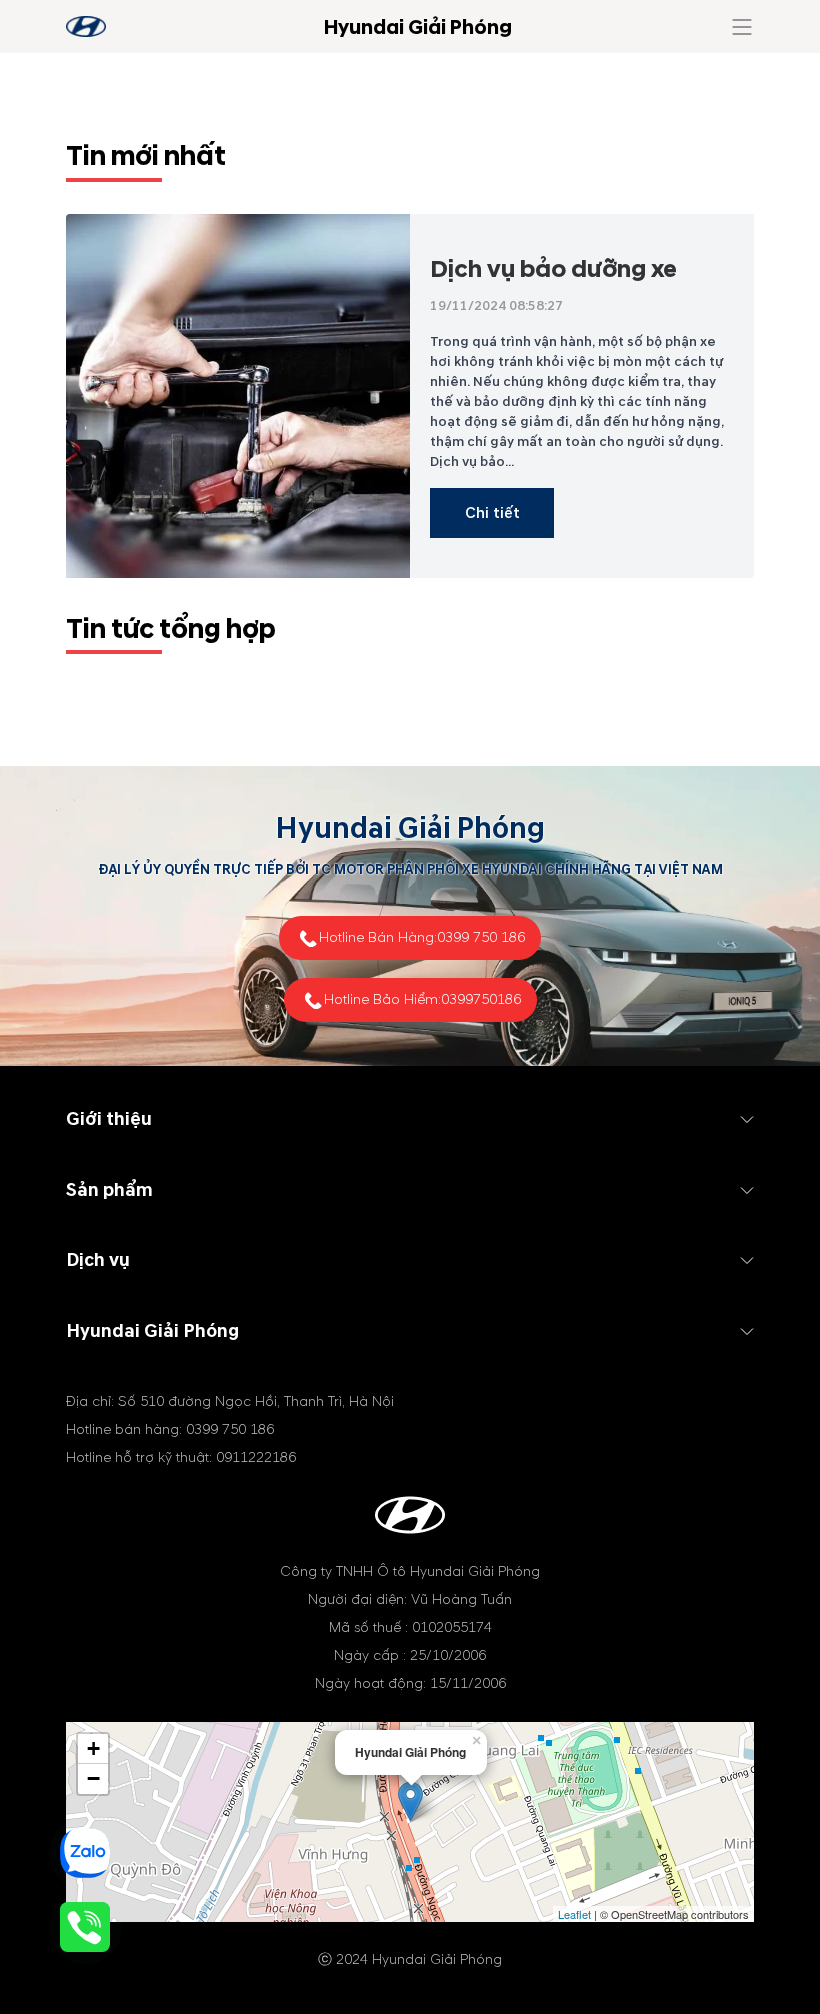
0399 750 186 (481, 937)
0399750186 (481, 999)
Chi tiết (492, 513)
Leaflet (574, 1914)
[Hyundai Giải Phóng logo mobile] (86, 26)
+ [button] (93, 1748)
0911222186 (256, 1457)
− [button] (93, 1778)
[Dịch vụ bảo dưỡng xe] (238, 396)
